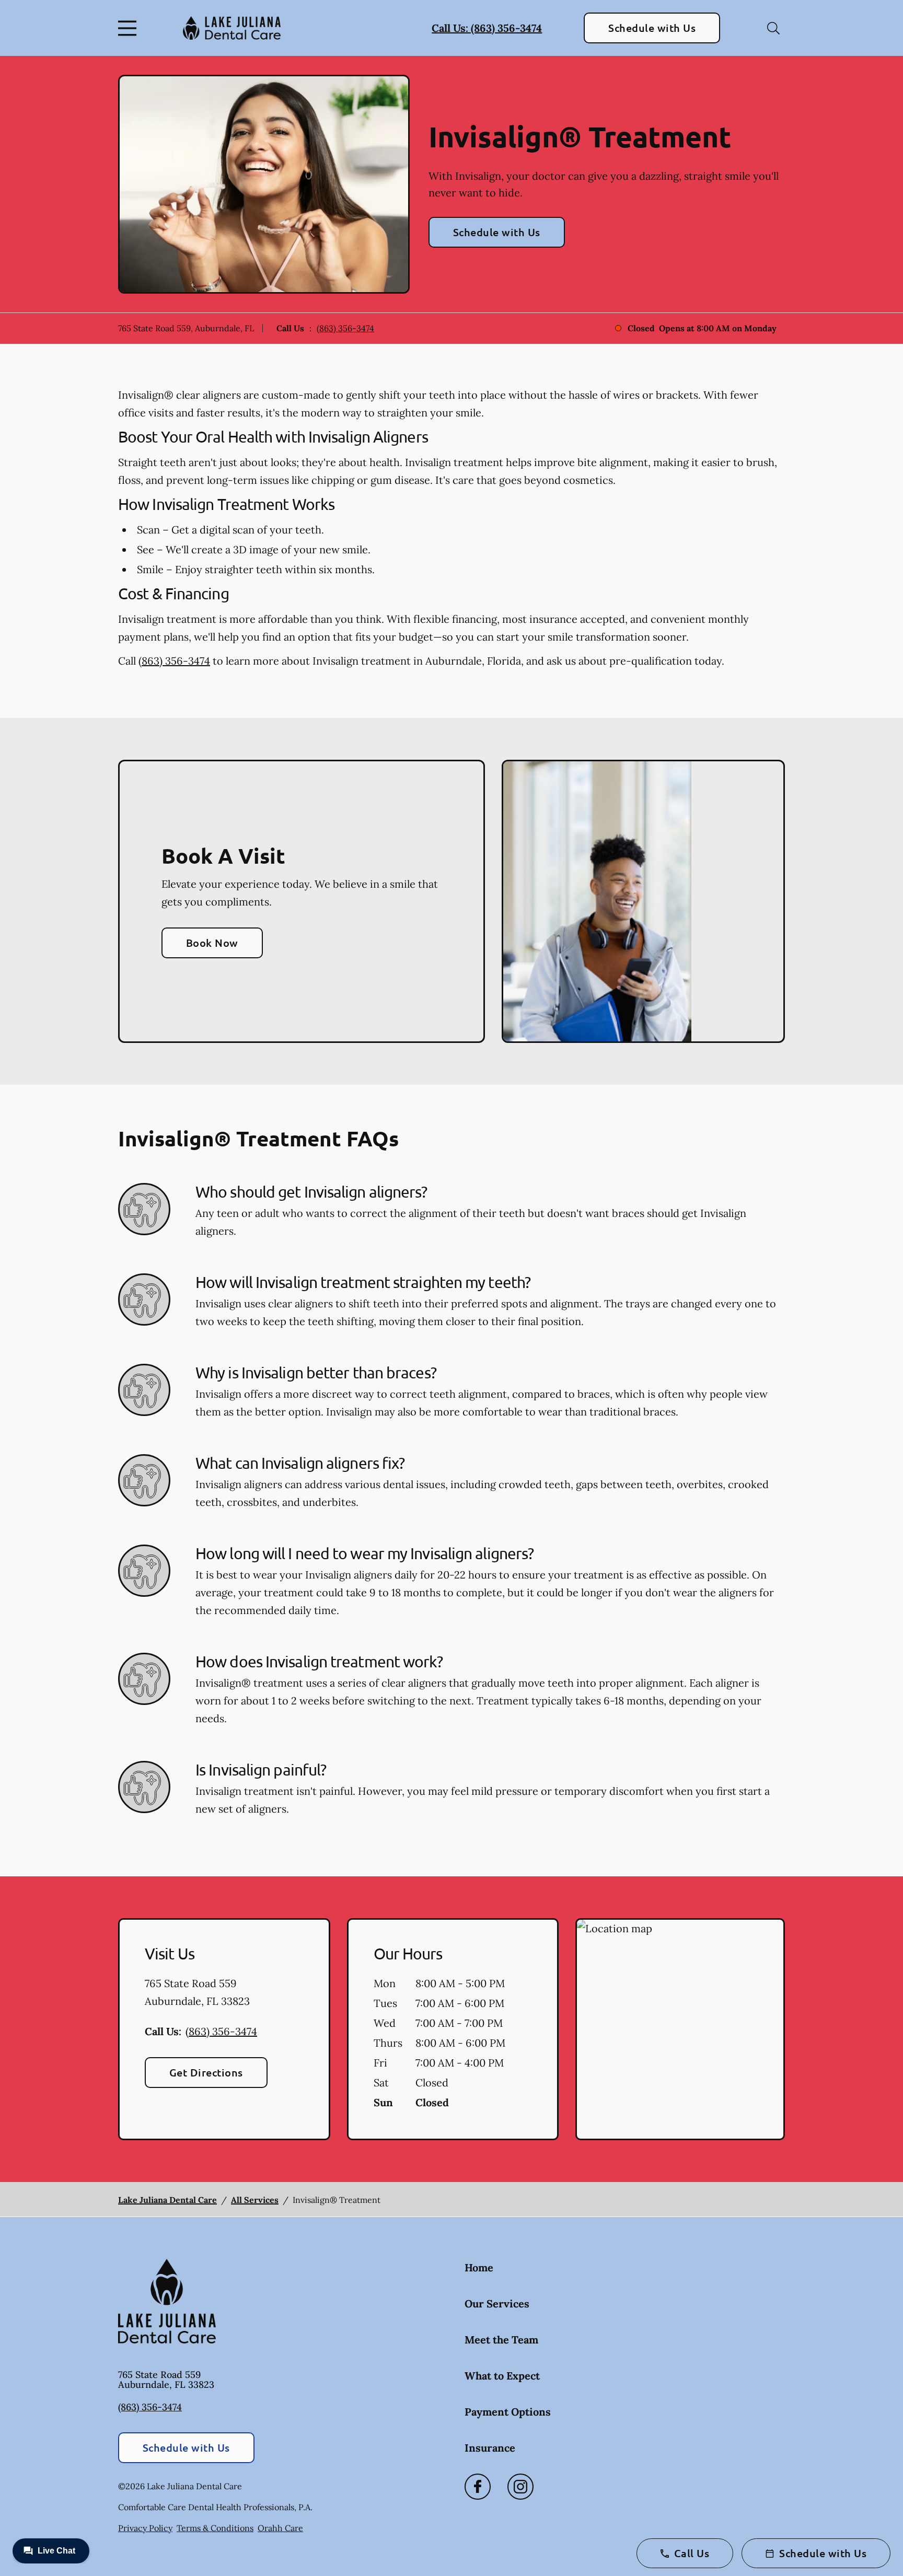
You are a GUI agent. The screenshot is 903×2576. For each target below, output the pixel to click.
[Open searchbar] (773, 28)
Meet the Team (501, 2340)
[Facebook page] (478, 2487)
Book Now (212, 943)
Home (479, 2267)
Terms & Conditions (215, 2528)
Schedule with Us (652, 28)
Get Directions (206, 2072)
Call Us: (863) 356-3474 (487, 28)
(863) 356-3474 (345, 328)
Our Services (497, 2304)
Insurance (490, 2448)
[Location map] (680, 2029)
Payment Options (508, 2412)
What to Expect (502, 2376)
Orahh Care (280, 2528)
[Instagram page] (520, 2487)
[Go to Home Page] (232, 28)
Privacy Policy (145, 2528)
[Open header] (130, 28)
